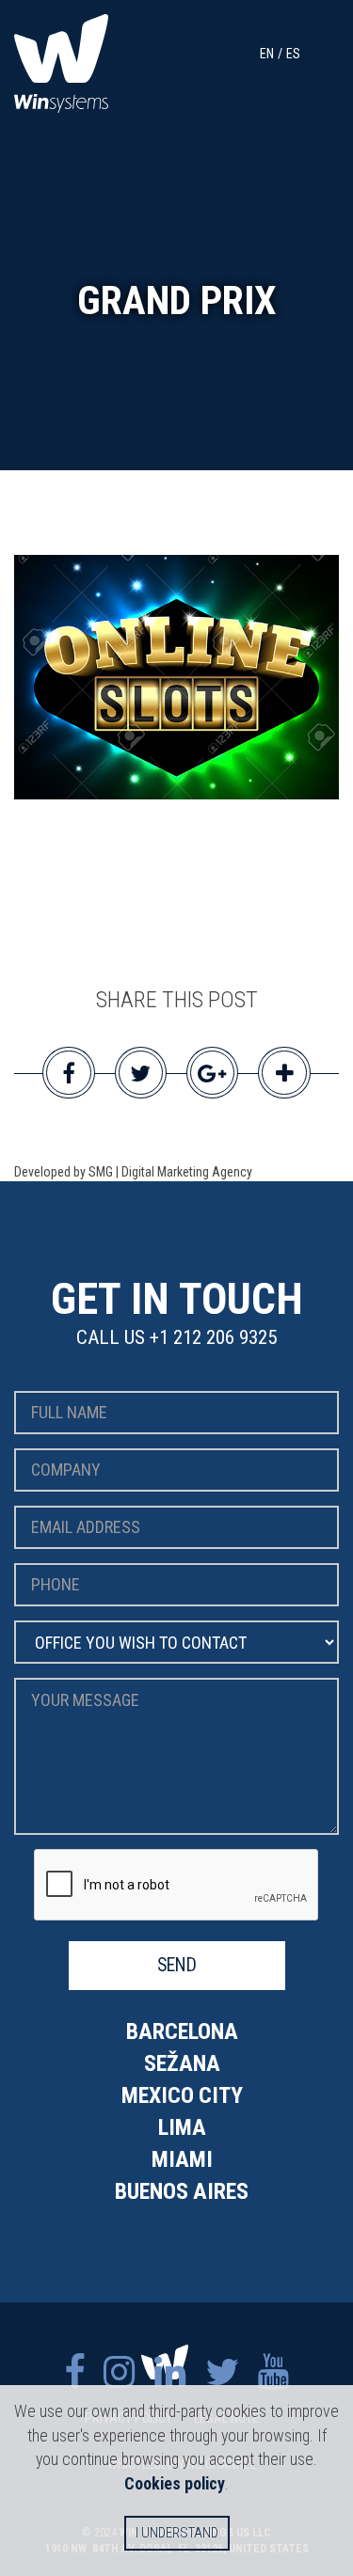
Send (177, 1965)
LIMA (182, 2127)
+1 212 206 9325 (213, 1337)
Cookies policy (175, 2483)
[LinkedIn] (170, 2372)
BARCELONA (182, 2031)
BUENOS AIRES (182, 2191)
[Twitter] (222, 2372)
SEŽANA (182, 2063)
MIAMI (182, 2159)
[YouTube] (274, 2372)
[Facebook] (74, 2372)
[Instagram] (120, 2372)
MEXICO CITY (182, 2095)
